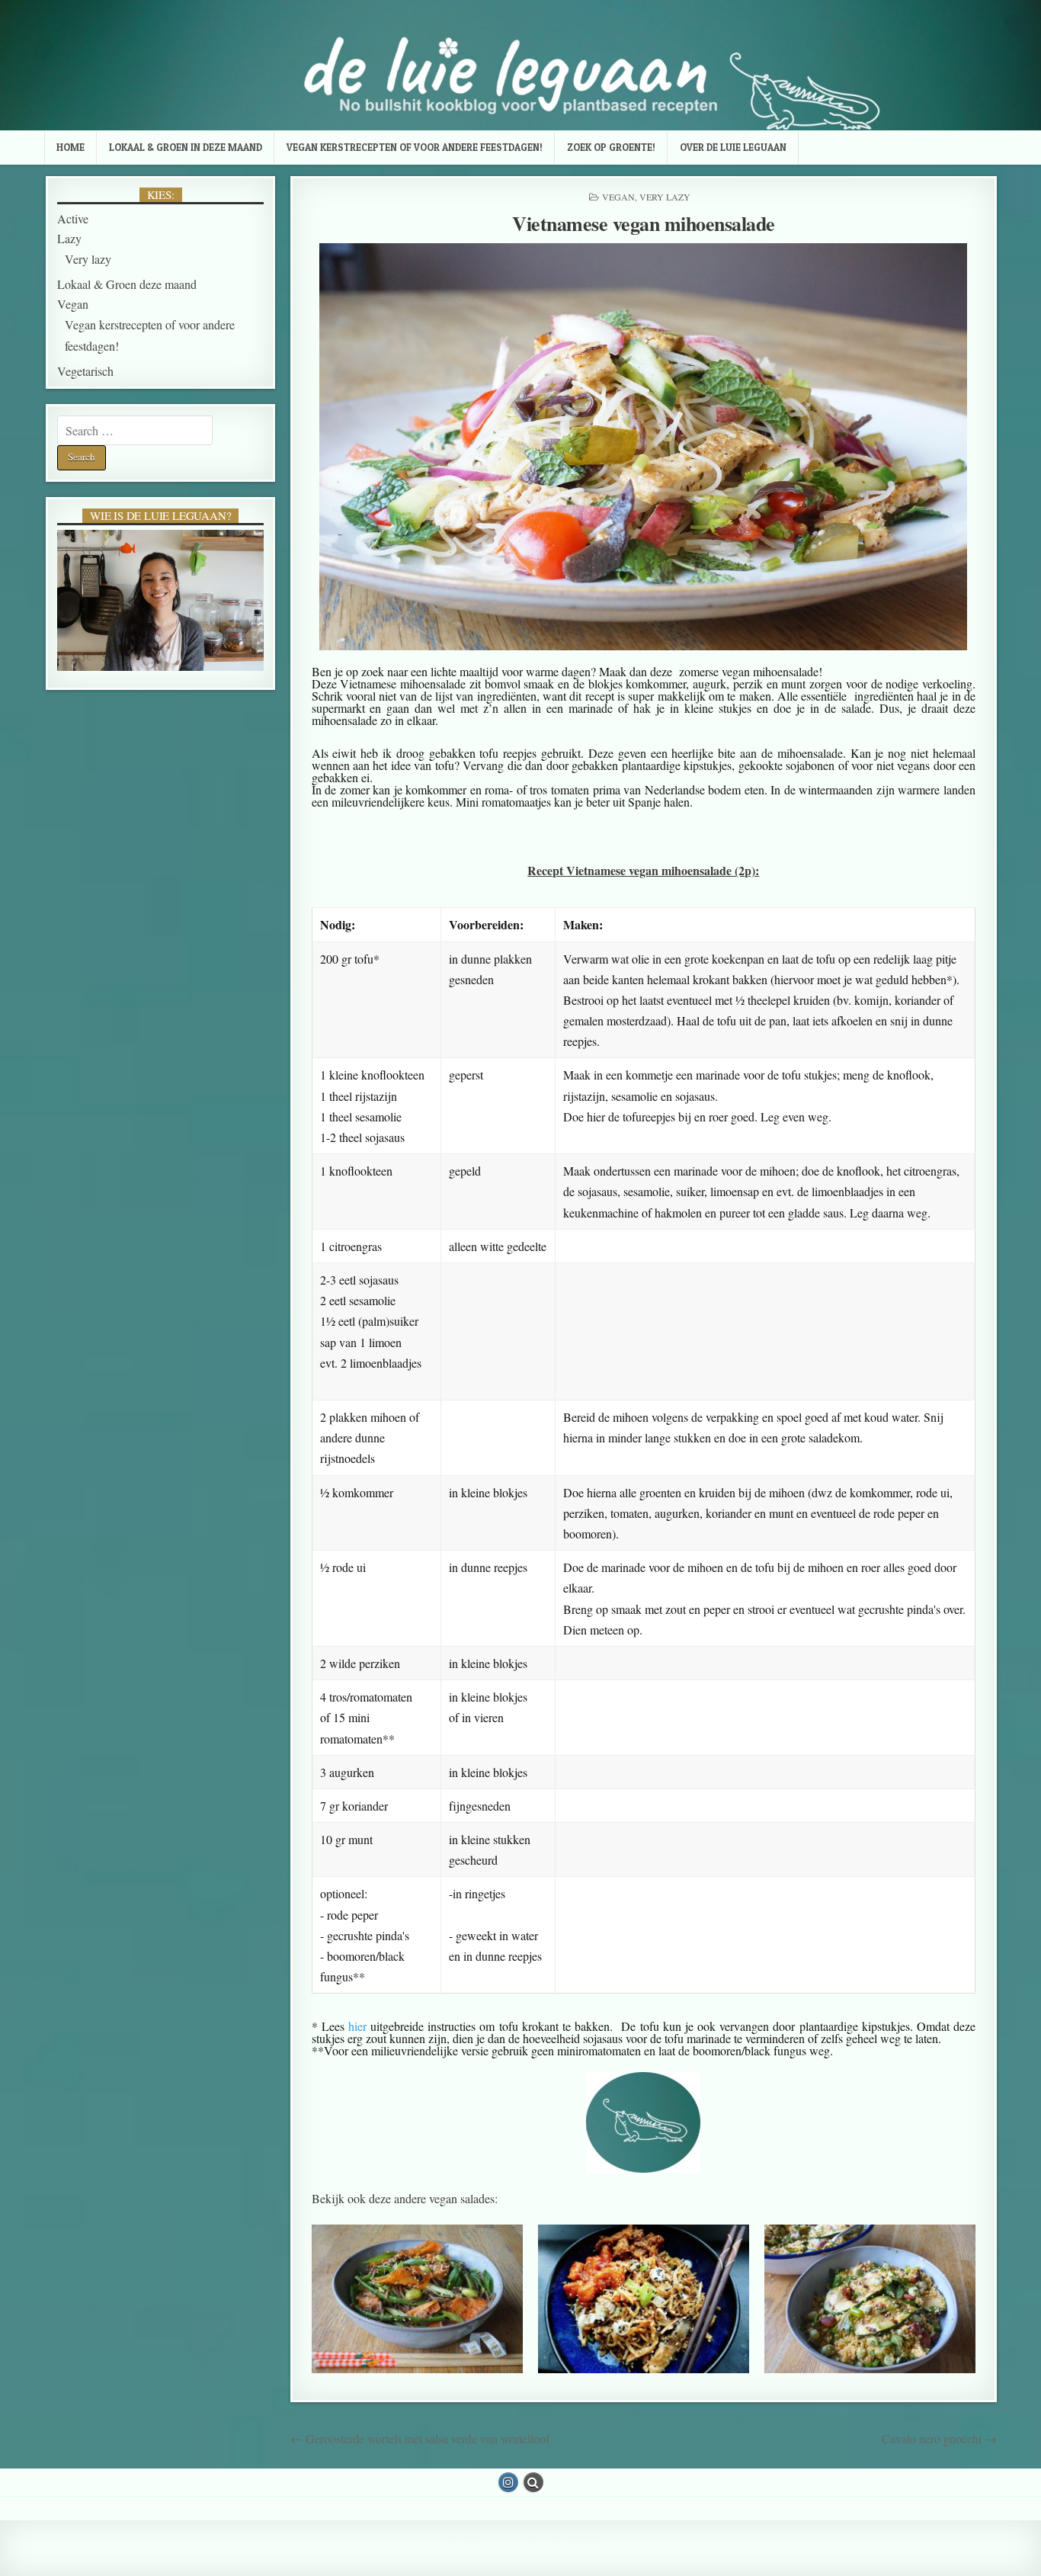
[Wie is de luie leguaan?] (160, 600)
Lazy (69, 238)
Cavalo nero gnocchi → (939, 2438)
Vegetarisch (85, 371)
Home (70, 147)
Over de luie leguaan (733, 147)
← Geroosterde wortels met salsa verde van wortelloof (420, 2438)
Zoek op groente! (611, 147)
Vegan (618, 197)
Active (73, 218)
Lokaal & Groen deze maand (127, 284)
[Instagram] (508, 2482)
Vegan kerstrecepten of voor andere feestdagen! (415, 147)
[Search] (533, 2482)
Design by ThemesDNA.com (521, 2560)
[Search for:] (135, 430)
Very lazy (665, 197)
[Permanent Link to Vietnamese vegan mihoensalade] (644, 447)
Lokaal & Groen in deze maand (186, 147)
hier (357, 2026)
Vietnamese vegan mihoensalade (644, 223)
